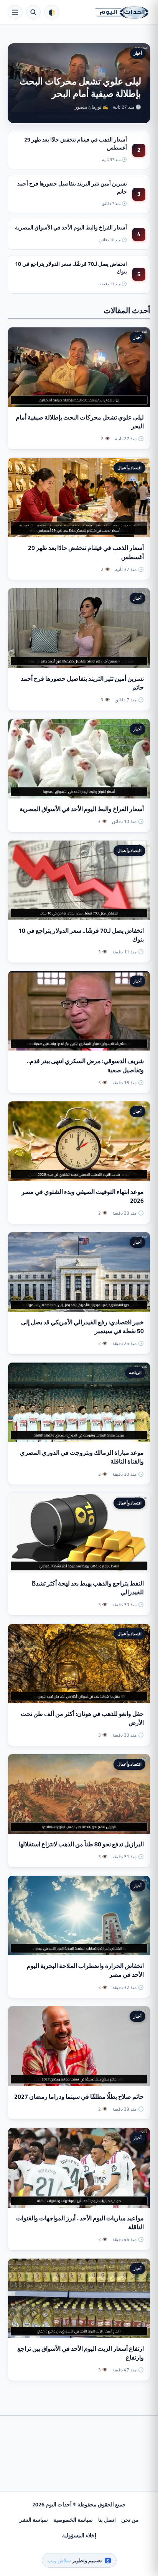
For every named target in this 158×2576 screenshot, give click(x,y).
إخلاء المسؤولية (79, 2535)
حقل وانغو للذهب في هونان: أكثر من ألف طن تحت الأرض (82, 1718)
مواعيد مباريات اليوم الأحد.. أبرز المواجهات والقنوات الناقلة (80, 2222)
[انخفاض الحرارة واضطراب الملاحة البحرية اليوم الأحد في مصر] (79, 1916)
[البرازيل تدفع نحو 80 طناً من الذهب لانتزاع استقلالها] (79, 1794)
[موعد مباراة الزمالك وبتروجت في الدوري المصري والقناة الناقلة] (79, 1402)
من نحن (130, 2520)
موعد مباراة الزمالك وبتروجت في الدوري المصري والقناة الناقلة (82, 1457)
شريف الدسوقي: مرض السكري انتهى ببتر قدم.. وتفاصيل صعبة (85, 1065)
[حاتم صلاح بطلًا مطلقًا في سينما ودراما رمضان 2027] (79, 2046)
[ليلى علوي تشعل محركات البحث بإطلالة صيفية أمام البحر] (79, 367)
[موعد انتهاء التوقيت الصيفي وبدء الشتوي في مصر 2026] (79, 1141)
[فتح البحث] (33, 12)
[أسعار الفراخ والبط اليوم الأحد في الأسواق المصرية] (79, 759)
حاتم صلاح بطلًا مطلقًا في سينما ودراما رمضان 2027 (79, 2096)
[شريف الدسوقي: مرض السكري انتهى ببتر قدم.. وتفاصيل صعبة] (79, 1011)
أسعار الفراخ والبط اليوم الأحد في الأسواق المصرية (71, 228)
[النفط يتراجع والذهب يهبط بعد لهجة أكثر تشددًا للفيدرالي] (79, 1533)
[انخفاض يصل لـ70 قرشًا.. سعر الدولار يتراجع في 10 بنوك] (79, 880)
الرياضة (135, 1373)
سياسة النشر (34, 2520)
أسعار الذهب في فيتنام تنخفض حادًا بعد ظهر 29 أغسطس (76, 143)
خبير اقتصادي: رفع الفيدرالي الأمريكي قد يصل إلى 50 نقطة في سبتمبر (82, 1326)
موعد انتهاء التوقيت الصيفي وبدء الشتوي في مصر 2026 (83, 1196)
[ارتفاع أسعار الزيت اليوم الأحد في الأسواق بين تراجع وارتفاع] (79, 2298)
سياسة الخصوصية (73, 2520)
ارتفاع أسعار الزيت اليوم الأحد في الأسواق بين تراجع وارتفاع (81, 2353)
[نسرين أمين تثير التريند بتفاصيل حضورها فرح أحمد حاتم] (79, 628)
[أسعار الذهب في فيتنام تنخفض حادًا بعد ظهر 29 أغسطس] (79, 498)
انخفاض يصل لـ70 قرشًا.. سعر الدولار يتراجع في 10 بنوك (71, 268)
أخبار (138, 53)
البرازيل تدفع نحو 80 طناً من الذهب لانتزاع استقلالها (81, 1844)
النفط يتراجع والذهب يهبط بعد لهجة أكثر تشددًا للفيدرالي (88, 1588)
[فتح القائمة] (15, 12)
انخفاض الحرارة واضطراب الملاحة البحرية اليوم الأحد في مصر (85, 1970)
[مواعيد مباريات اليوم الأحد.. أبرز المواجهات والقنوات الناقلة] (79, 2168)
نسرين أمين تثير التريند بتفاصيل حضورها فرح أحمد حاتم (72, 187)
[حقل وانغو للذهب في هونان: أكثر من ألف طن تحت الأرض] (79, 1664)
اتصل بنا (107, 2520)
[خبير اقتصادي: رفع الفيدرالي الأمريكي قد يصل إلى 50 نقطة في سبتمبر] (79, 1272)
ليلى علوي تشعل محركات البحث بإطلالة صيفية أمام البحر (80, 87)
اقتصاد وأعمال (129, 468)
